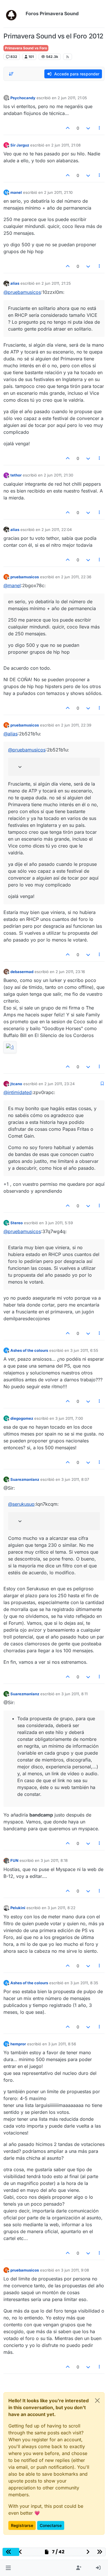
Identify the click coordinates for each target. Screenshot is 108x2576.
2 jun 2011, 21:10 (58, 192)
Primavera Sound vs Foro (26, 48)
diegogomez (22, 1418)
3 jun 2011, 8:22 (61, 1908)
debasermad (22, 972)
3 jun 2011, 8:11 (74, 1694)
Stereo (17, 1223)
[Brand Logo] (13, 14)
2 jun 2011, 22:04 (57, 530)
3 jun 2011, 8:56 (62, 2044)
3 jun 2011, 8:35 (84, 1983)
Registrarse (22, 2525)
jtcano (16, 1084)
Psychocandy (23, 98)
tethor (16, 475)
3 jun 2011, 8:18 (54, 1860)
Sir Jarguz (20, 145)
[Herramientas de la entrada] (100, 128)
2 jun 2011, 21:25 (56, 283)
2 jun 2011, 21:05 (72, 98)
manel (16, 192)
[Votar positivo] (68, 128)
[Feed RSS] (68, 57)
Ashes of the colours (29, 1350)
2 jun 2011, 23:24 (59, 1084)
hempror (18, 2044)
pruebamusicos (25, 577)
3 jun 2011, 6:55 (84, 1350)
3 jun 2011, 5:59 (59, 1223)
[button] (8, 2568)
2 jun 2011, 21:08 (66, 145)
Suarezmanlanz (25, 1479)
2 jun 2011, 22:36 (76, 577)
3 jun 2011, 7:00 (69, 1418)
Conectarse (51, 2525)
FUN (14, 1860)
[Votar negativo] (88, 128)
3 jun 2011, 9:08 (75, 2270)
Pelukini (18, 1908)
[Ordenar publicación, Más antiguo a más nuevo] (11, 74)
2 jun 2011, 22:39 (76, 725)
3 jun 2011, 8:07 (75, 1479)
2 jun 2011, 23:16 (70, 972)
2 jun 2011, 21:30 (58, 475)
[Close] (97, 2401)
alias (15, 283)
